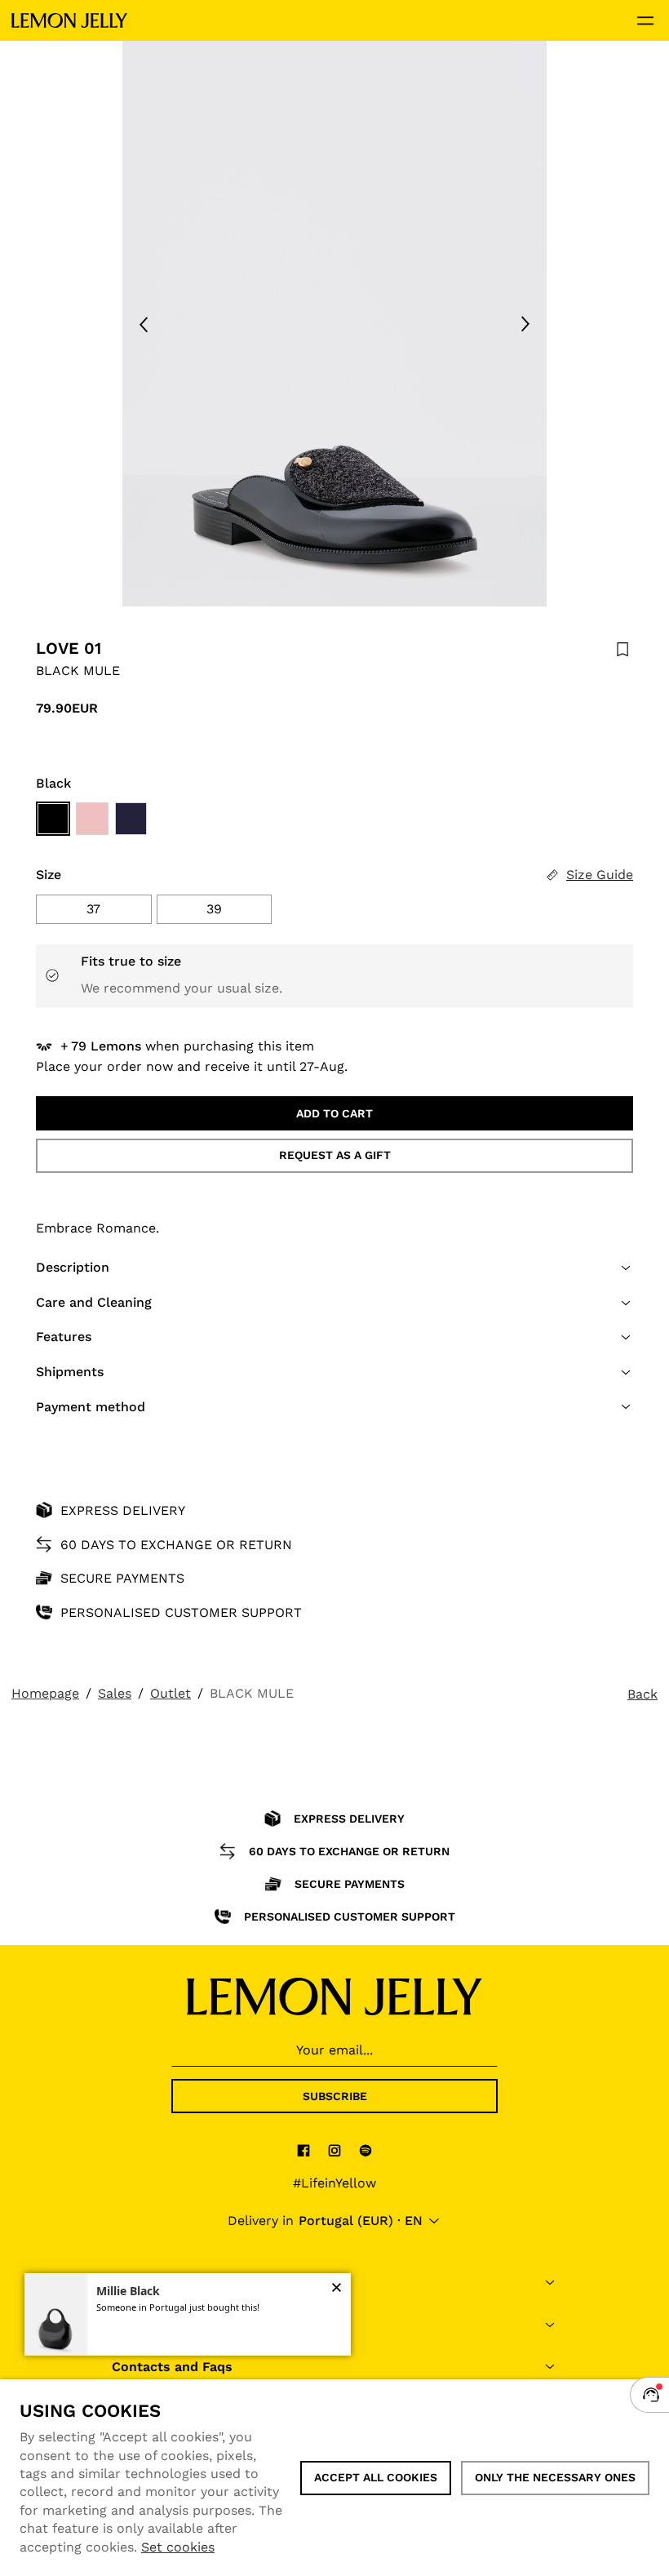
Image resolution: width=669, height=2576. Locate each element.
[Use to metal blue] (131, 819)
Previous (144, 324)
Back (642, 1694)
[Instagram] (334, 2150)
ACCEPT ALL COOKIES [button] (376, 2477)
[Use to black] (53, 819)
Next (525, 324)
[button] (334, 1268)
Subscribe (335, 2096)
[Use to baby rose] (92, 819)
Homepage (45, 1693)
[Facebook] (303, 2150)
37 (93, 909)
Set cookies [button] (178, 2547)
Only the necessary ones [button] (555, 2477)
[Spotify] (366, 2150)
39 (214, 909)
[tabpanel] (334, 324)
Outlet (171, 1693)
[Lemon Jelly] (69, 20)
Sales (115, 1693)
